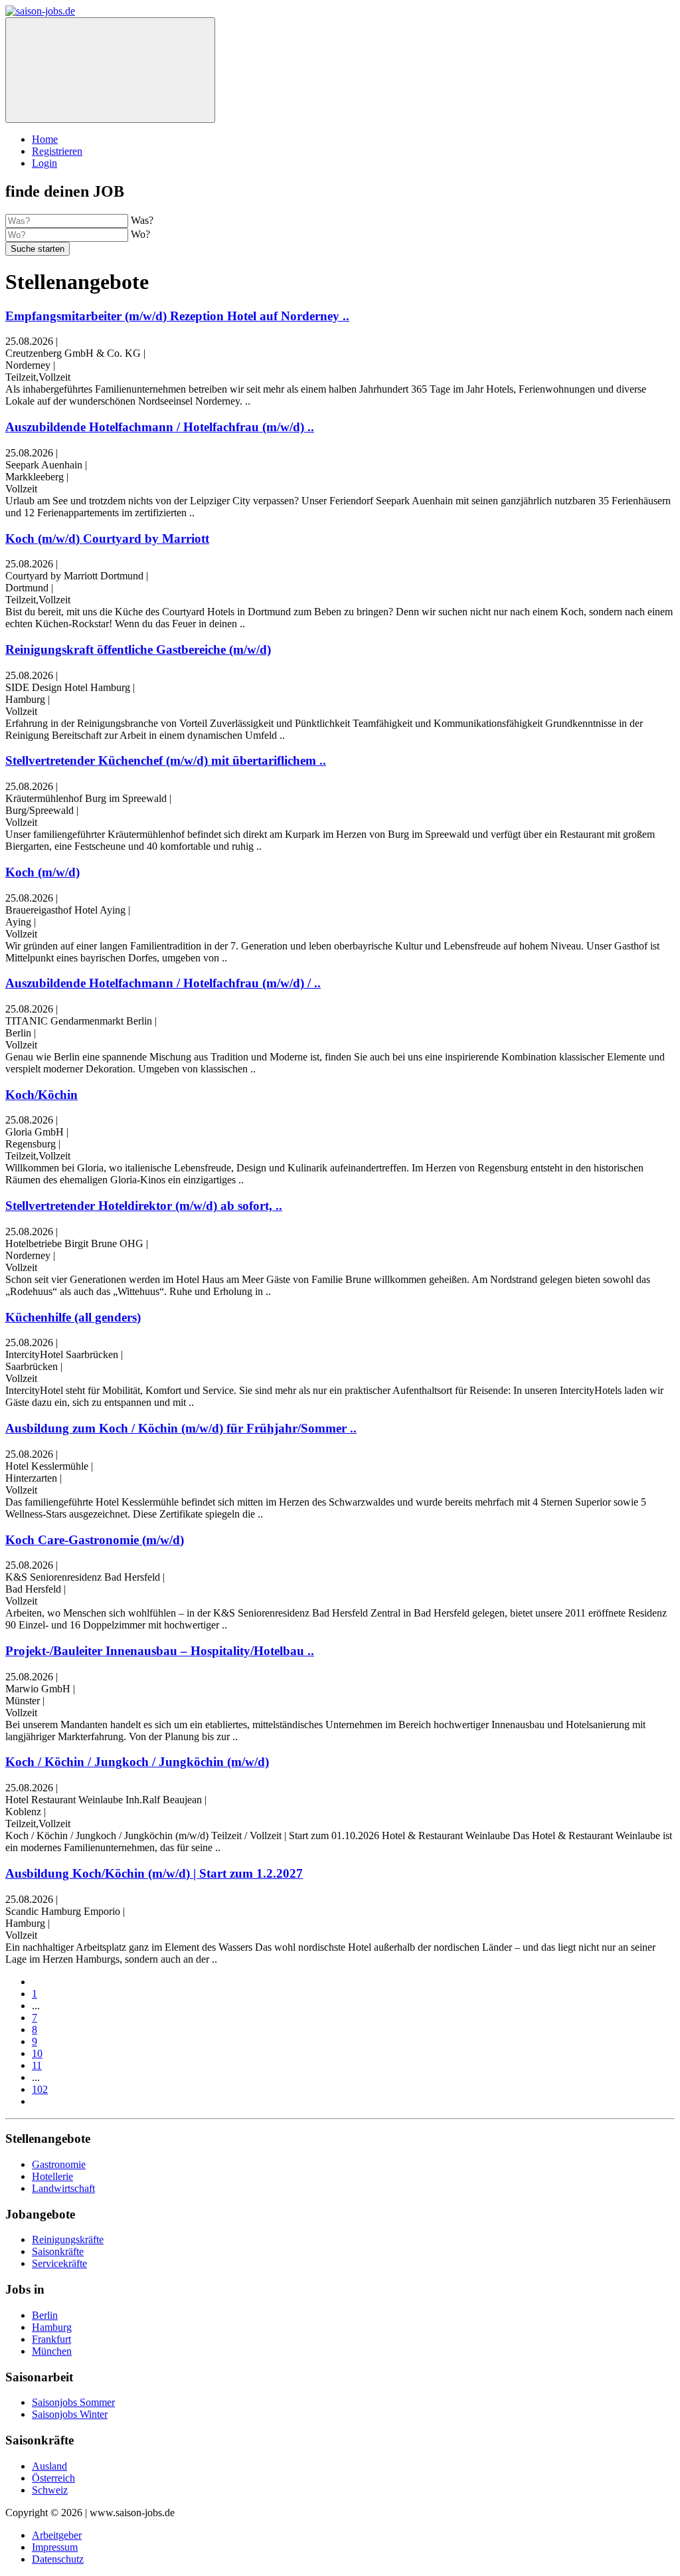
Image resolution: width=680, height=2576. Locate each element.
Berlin (45, 2315)
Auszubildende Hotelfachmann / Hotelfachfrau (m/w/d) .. (160, 427)
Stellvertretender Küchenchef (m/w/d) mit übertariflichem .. (166, 760)
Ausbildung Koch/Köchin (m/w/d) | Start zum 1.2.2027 (154, 1873)
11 (37, 2065)
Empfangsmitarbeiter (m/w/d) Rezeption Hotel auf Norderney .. (177, 316)
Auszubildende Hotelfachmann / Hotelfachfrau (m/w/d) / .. (163, 983)
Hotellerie (52, 2176)
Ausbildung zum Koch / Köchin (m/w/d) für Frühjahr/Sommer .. (181, 1428)
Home (45, 139)
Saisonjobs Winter (70, 2414)
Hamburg (52, 2327)
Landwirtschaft (63, 2188)
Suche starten (38, 249)
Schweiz (50, 2490)
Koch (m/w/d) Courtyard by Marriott (107, 539)
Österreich (53, 2478)
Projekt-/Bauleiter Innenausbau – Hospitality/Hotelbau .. (160, 1651)
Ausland (49, 2466)
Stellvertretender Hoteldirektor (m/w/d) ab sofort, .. (144, 1206)
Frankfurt (51, 2339)
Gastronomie (59, 2164)
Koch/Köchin (42, 1095)
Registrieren (57, 151)
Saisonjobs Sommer (73, 2402)
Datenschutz (58, 2559)
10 (37, 2053)
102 (40, 2089)
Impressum (55, 2547)
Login (44, 163)
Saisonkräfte (58, 2251)
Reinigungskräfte (68, 2239)
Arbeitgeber (57, 2535)
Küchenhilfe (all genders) (73, 1317)
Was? (142, 220)
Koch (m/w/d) (42, 872)
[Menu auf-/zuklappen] (110, 70)
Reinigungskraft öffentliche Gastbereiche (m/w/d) (138, 649)
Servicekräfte (59, 2263)
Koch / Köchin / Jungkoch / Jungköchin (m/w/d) (137, 1762)
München (52, 2351)
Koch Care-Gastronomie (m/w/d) (95, 1540)
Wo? (140, 234)
